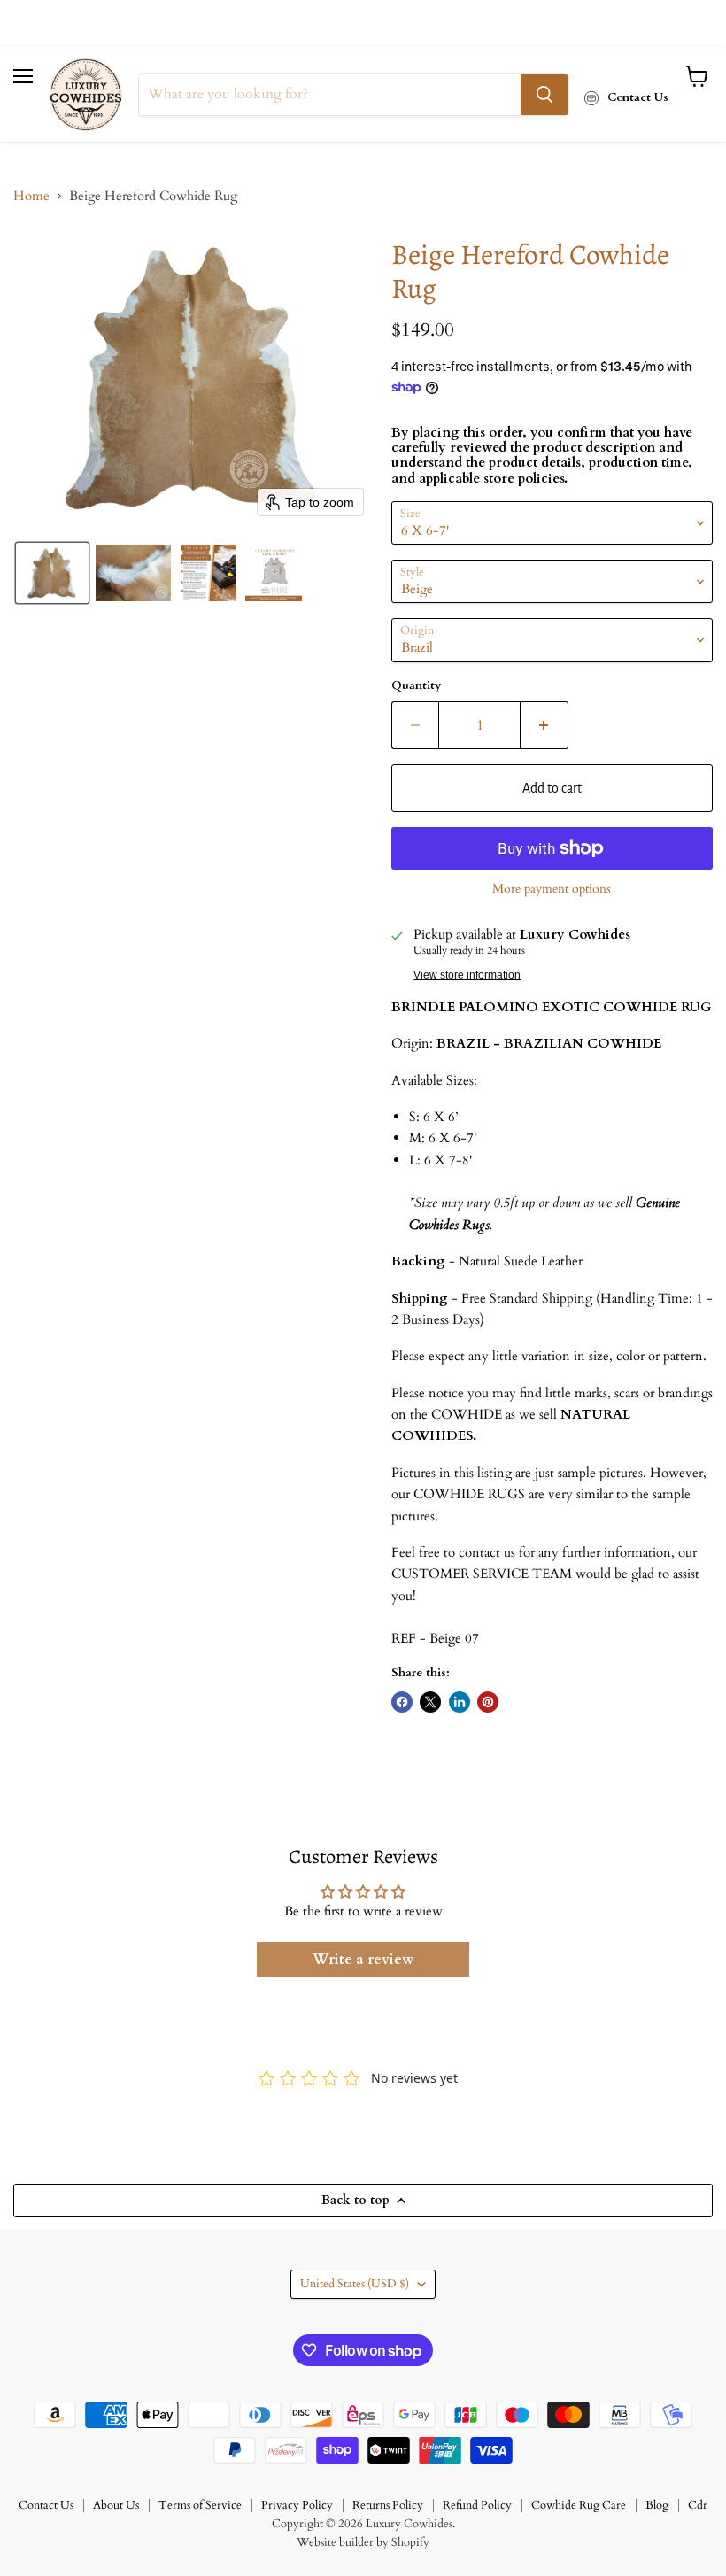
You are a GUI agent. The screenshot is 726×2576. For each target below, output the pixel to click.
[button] (52, 573)
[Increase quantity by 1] (544, 725)
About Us (116, 2505)
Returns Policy (388, 2505)
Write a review (363, 1960)
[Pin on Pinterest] (488, 1702)
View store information (467, 975)
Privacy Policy (297, 2505)
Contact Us (46, 2505)
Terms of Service (200, 2505)
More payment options (552, 889)
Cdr (698, 2505)
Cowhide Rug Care (579, 2505)
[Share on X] (430, 1702)
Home (31, 196)
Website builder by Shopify (363, 2542)
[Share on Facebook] (402, 1702)
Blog (657, 2505)
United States (355, 2284)
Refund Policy (477, 2505)
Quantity (416, 686)
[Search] (544, 95)
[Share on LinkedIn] (460, 1702)
